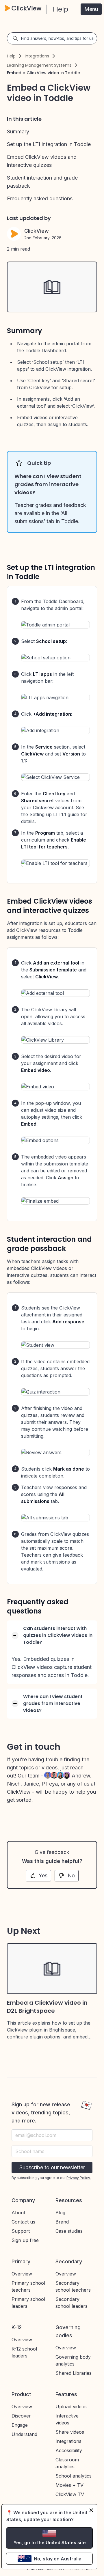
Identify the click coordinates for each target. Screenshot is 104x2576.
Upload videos (71, 2407)
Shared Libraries (74, 2373)
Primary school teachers (28, 2286)
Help (11, 56)
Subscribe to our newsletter (52, 2167)
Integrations (37, 56)
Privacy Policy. (79, 2178)
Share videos (70, 2432)
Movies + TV (69, 2485)
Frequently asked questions (40, 198)
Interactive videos (67, 2419)
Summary (18, 131)
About (18, 2213)
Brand (62, 2222)
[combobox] (52, 2151)
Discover (21, 2416)
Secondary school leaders (71, 2303)
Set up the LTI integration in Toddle (49, 144)
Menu (91, 9)
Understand (24, 2434)
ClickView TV (70, 2494)
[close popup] (91, 2510)
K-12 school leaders (24, 2352)
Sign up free (25, 2240)
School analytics (74, 2476)
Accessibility (69, 2450)
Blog (60, 2213)
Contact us (23, 2222)
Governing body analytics (73, 2360)
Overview (22, 2274)
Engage (20, 2425)
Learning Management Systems (39, 65)
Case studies (69, 2231)
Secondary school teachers (73, 2286)
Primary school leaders (28, 2303)
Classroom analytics (67, 2463)
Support (21, 2231)
